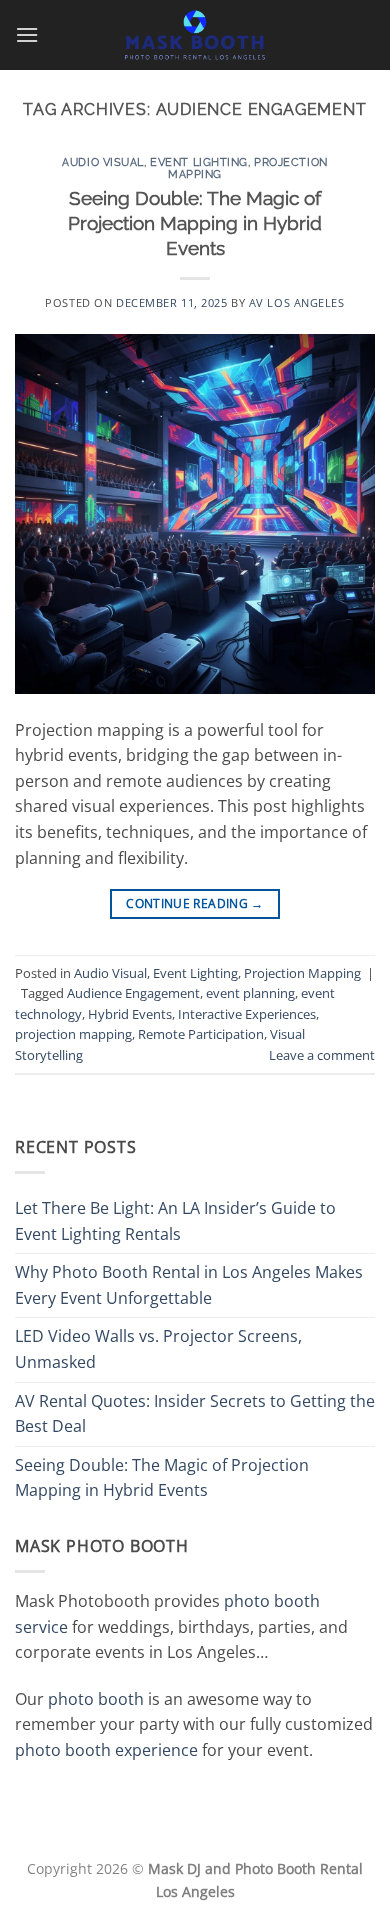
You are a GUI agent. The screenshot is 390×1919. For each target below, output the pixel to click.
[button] (27, 34)
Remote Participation (201, 1034)
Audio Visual (103, 162)
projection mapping (73, 1034)
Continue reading (195, 903)
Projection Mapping (302, 973)
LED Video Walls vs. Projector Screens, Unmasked (158, 1349)
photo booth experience (106, 1750)
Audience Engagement (133, 993)
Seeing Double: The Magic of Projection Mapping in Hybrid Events (195, 223)
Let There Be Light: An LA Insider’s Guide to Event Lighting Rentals (175, 1221)
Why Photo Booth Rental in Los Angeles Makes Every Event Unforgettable (189, 1285)
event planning (250, 993)
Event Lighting (199, 162)
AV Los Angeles (297, 302)
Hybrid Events (130, 1014)
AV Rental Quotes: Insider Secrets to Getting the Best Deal (195, 1414)
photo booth (96, 1699)
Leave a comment (322, 1055)
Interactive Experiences (247, 1014)
